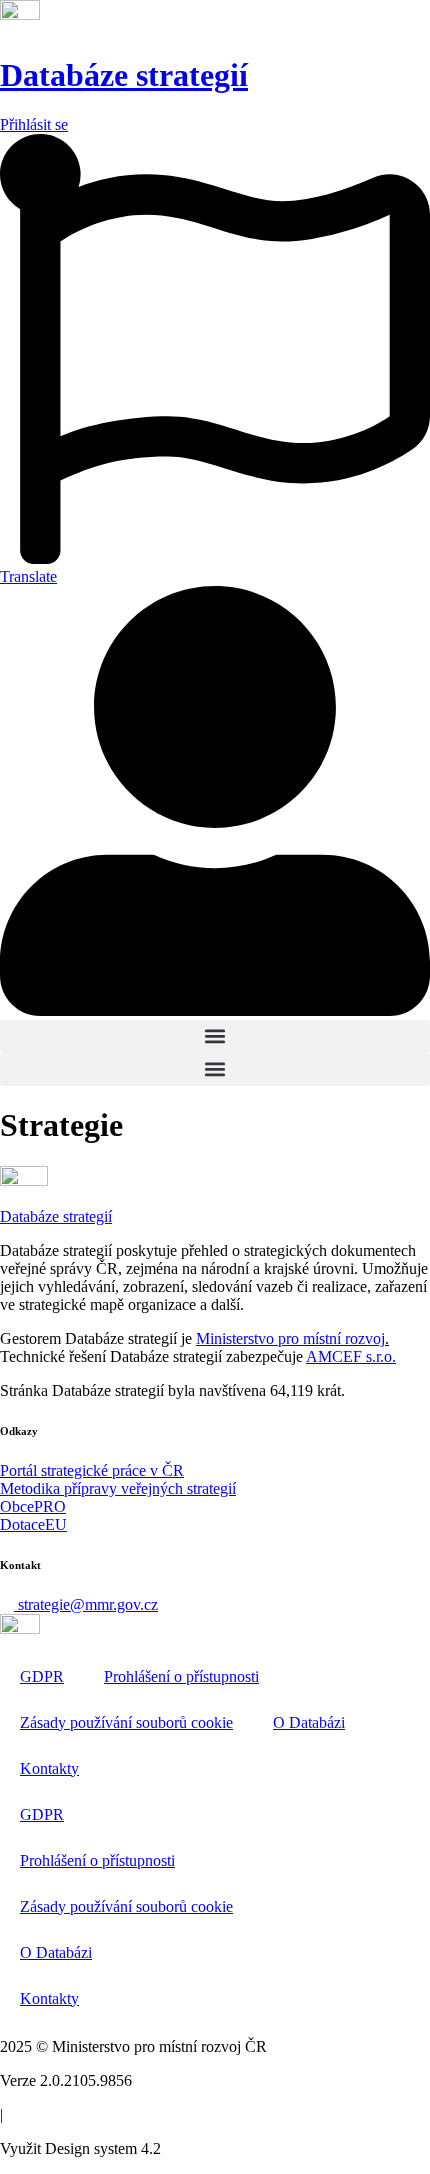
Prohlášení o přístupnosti (181, 1676)
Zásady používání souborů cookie (126, 1722)
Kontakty (49, 1768)
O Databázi (309, 1722)
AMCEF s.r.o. (351, 1356)
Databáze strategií (124, 75)
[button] (215, 1036)
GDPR (42, 1676)
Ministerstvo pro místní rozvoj (290, 1338)
